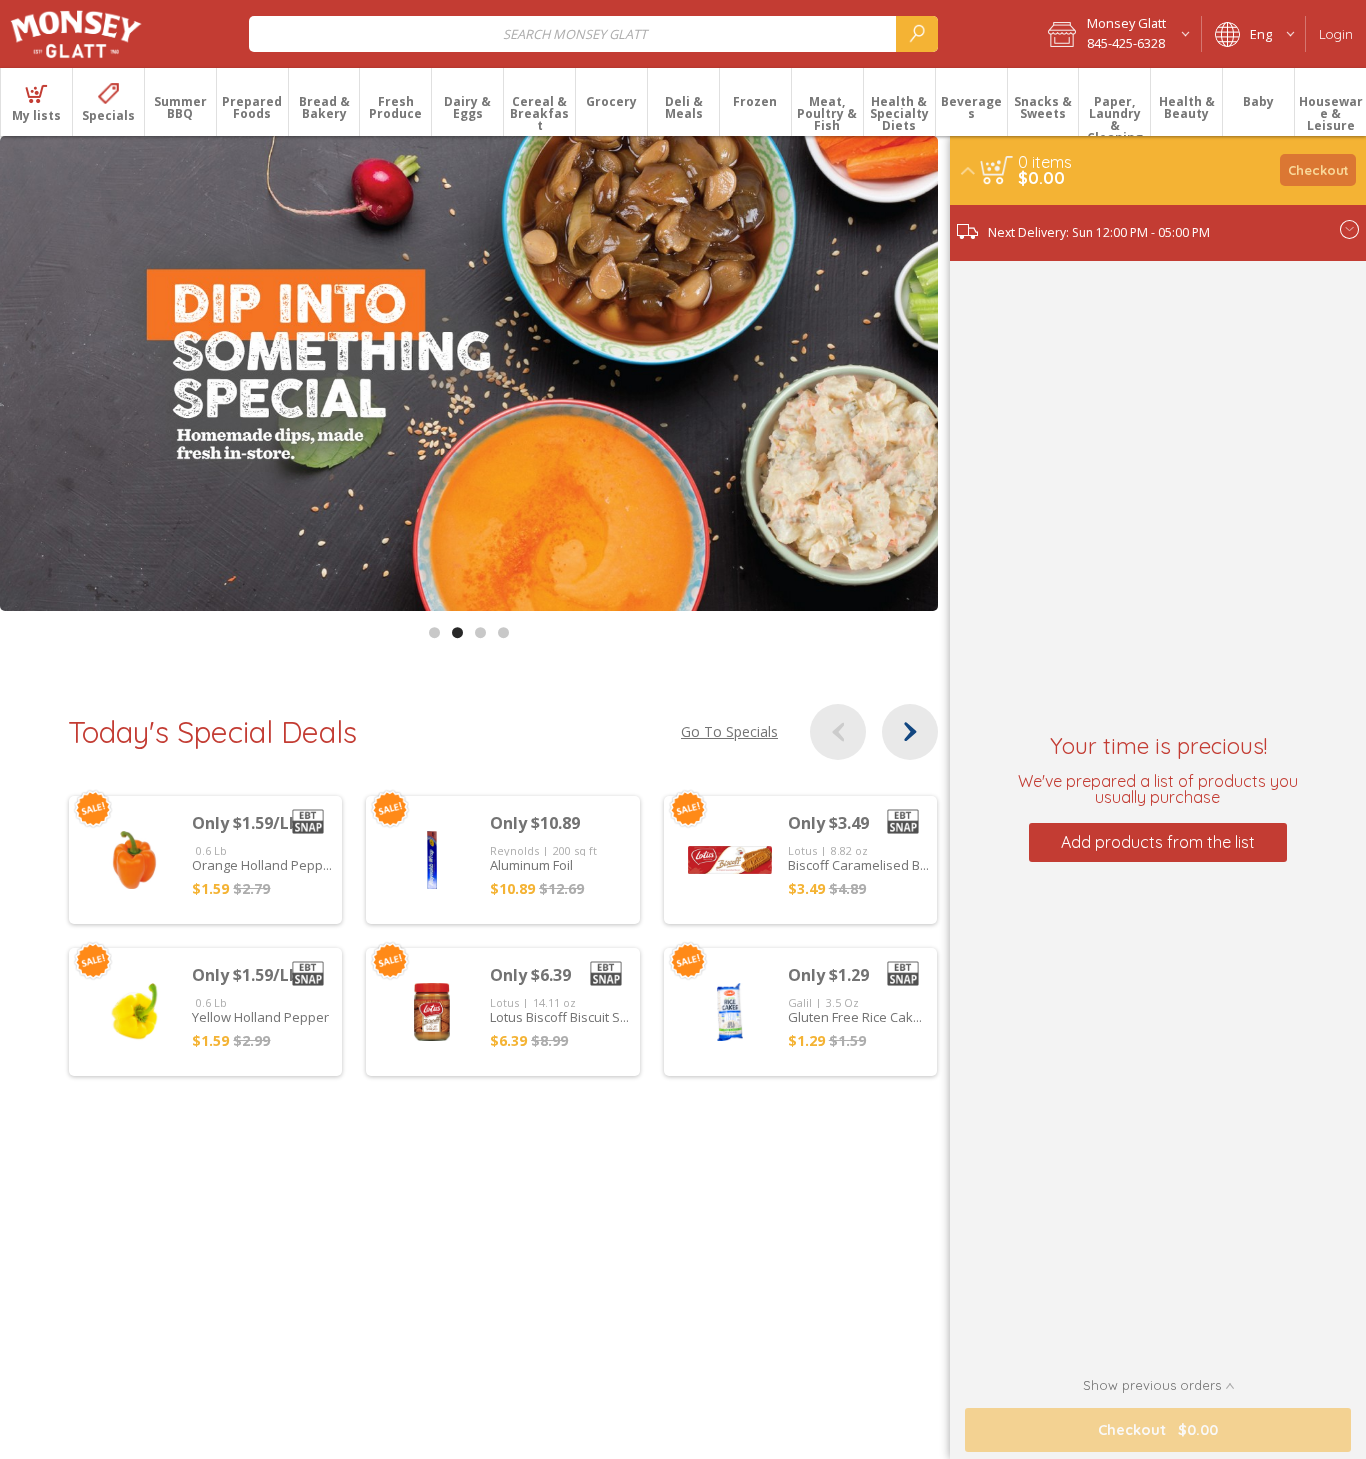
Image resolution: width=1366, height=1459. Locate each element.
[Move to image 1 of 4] (434, 632)
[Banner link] (469, 373)
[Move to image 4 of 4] (503, 632)
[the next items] (910, 732)
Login (1336, 34)
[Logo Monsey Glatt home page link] (76, 34)
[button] (1118, 34)
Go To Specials (729, 732)
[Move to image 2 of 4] (457, 632)
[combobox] (593, 33)
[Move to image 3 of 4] (480, 632)
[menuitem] (36, 102)
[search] (917, 33)
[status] (1045, 162)
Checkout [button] (1318, 170)
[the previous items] (838, 732)
